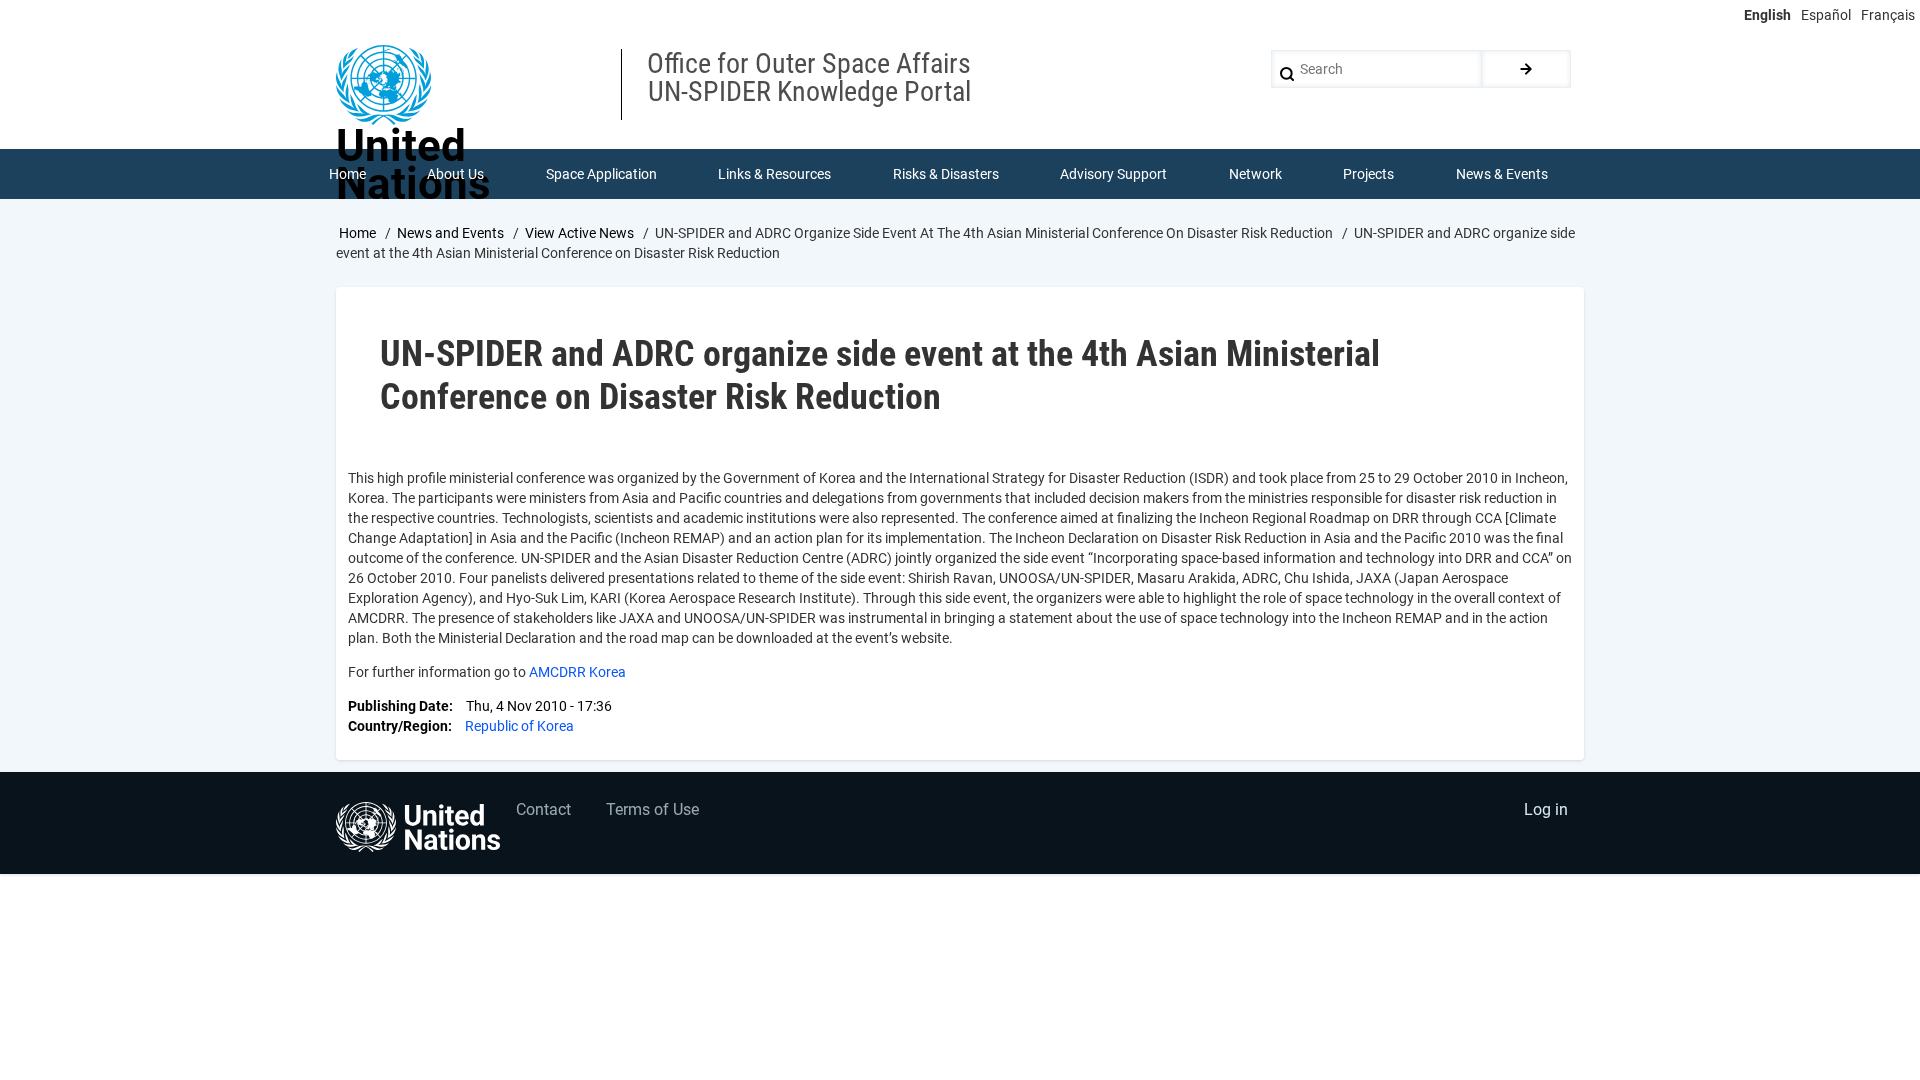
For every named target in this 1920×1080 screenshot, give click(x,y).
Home (357, 233)
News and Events (450, 233)
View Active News (579, 233)
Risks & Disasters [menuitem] (946, 174)
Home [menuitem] (347, 174)
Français (1888, 15)
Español (1826, 15)
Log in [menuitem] (1546, 809)
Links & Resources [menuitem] (774, 174)
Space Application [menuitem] (601, 174)
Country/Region (398, 726)
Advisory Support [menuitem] (1113, 174)
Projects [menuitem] (1368, 174)
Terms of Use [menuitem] (652, 809)
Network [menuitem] (1255, 174)
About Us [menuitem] (455, 174)
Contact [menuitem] (543, 809)
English (1767, 15)
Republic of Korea (519, 726)
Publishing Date (398, 706)
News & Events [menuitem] (1502, 174)
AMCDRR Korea (577, 672)
